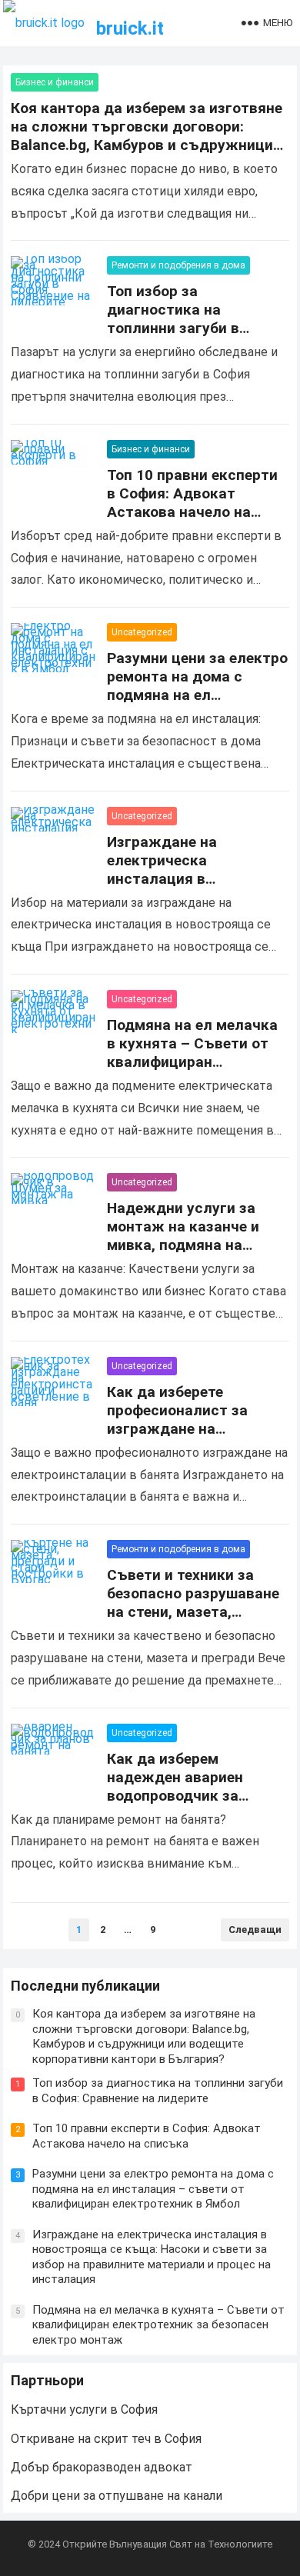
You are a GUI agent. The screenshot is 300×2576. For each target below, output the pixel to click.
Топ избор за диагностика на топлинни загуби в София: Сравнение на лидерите (182, 328)
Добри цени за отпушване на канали (117, 2496)
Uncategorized (142, 632)
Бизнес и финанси (55, 82)
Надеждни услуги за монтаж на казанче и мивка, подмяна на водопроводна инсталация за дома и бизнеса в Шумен (187, 1254)
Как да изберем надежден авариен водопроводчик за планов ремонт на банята (175, 1796)
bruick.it (130, 28)
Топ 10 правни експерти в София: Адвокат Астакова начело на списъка (192, 503)
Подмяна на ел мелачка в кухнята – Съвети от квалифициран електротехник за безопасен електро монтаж (192, 1071)
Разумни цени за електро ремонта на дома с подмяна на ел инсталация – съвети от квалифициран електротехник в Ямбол (197, 704)
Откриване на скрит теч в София (106, 2439)
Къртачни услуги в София (84, 2409)
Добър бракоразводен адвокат (102, 2467)
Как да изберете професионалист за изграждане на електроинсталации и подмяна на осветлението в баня (185, 1438)
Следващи (255, 1930)
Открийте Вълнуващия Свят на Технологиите (167, 2544)
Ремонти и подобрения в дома (178, 265)
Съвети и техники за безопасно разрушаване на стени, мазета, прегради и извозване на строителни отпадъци (196, 1612)
